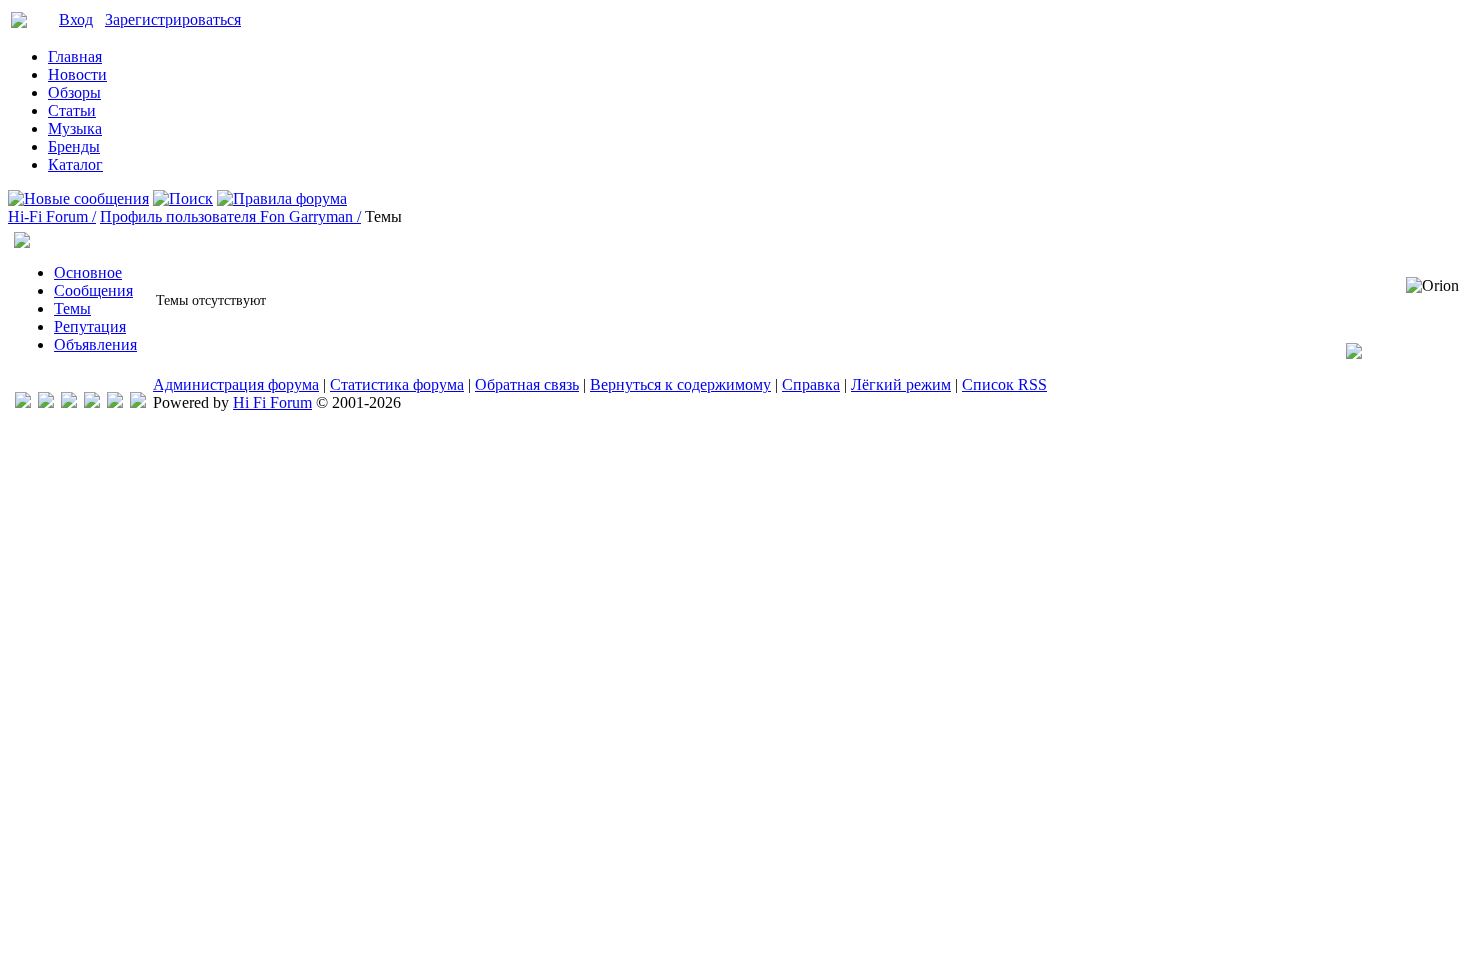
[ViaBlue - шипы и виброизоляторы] (115, 402)
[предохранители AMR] (23, 402)
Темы (72, 308)
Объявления (95, 344)
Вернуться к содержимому (680, 384)
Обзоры (74, 92)
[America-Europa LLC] (46, 402)
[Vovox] (138, 402)
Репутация (90, 326)
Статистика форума (397, 384)
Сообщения (93, 290)
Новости (77, 74)
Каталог (75, 164)
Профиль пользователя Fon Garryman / (230, 216)
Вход (76, 19)
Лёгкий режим (901, 384)
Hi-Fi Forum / (52, 216)
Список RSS (1004, 384)
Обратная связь (527, 384)
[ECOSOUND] (92, 402)
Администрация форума (236, 384)
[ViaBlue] (69, 402)
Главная (75, 56)
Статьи (72, 110)
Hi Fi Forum (272, 402)
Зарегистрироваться (173, 19)
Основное (88, 272)
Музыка (75, 128)
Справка (811, 384)
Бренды (74, 146)
